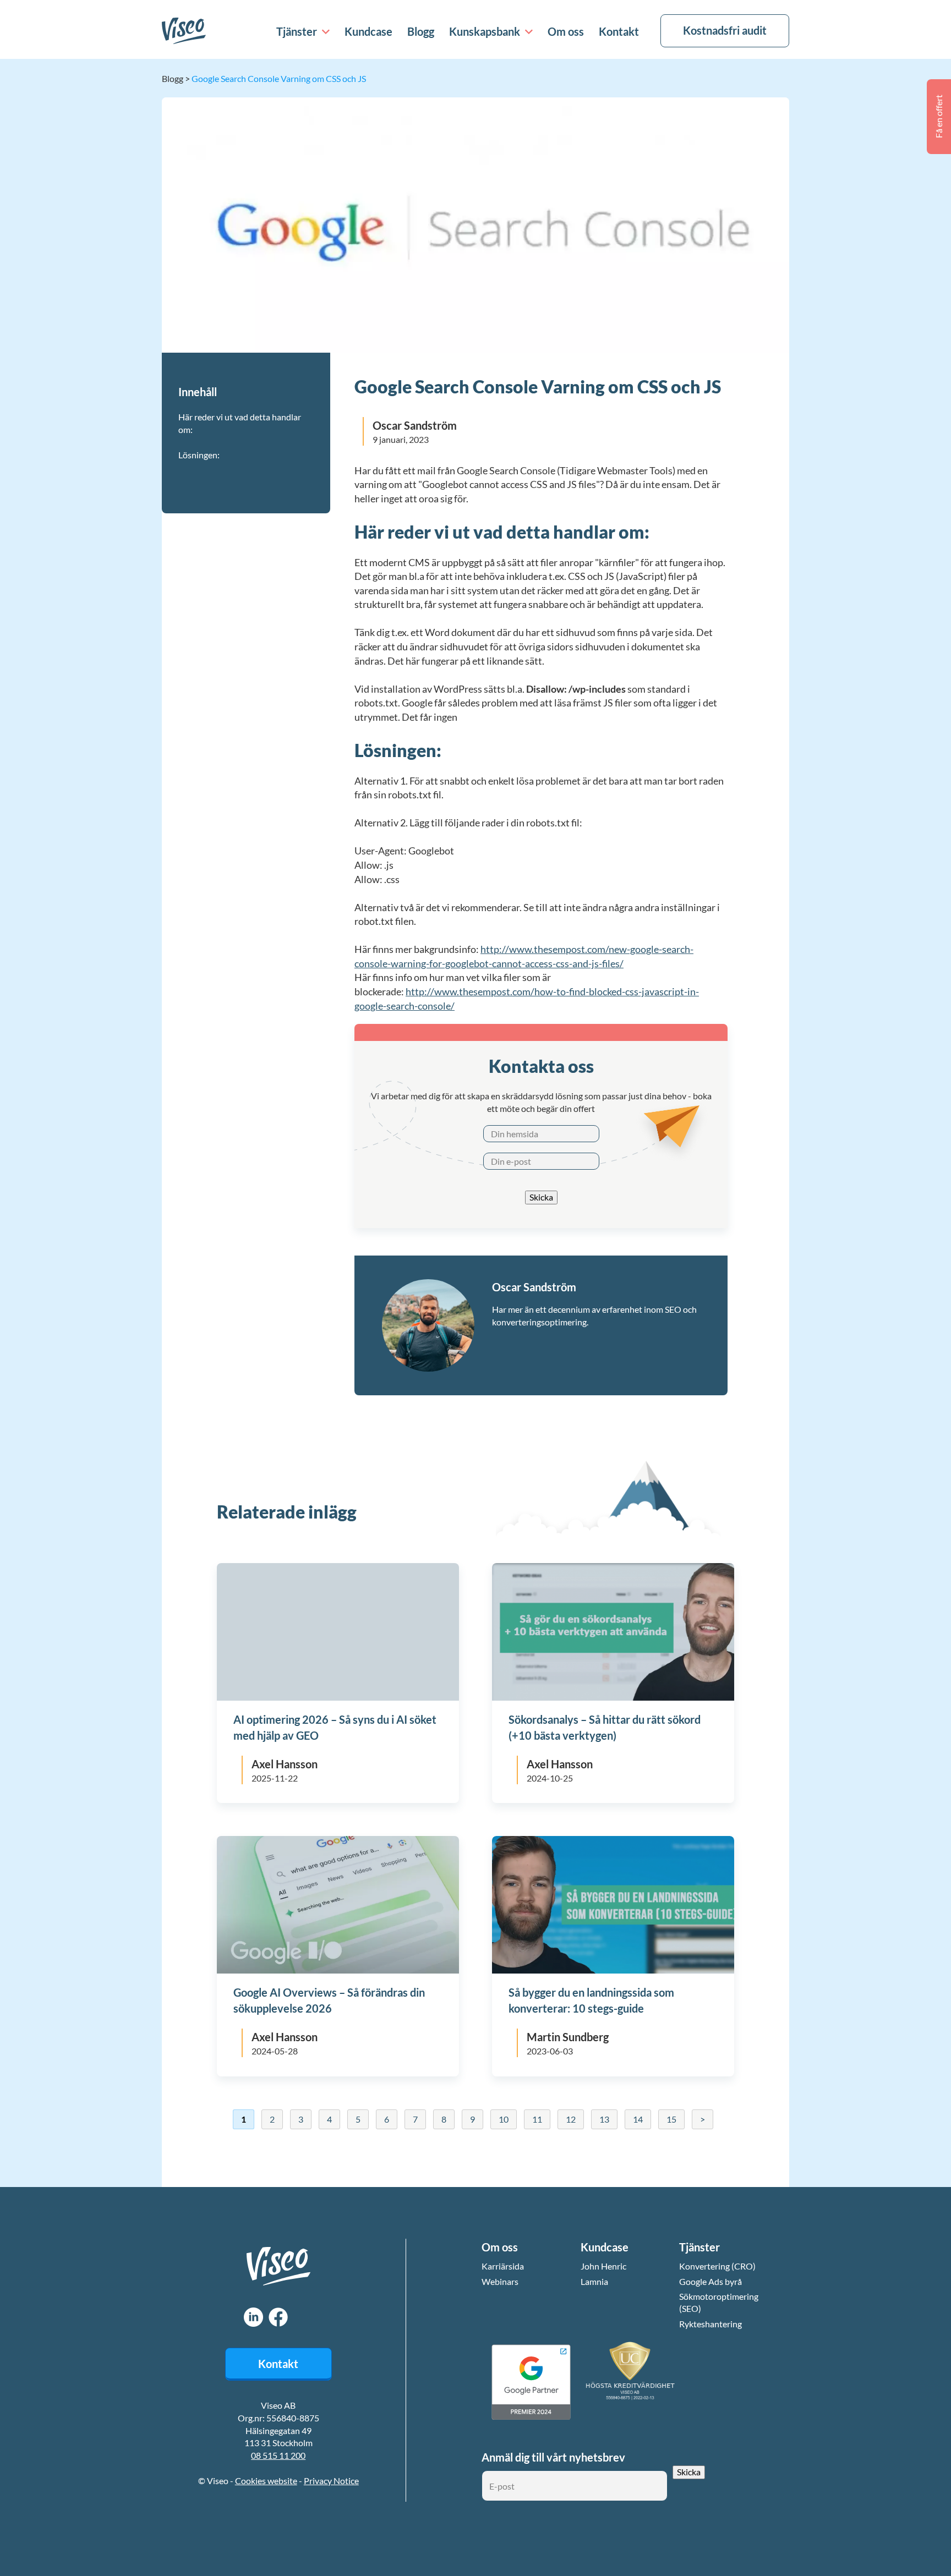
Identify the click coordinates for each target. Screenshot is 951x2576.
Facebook (278, 2317)
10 (504, 2119)
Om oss (566, 31)
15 (671, 2119)
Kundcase (368, 31)
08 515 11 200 (278, 2455)
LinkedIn (253, 2317)
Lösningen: (199, 455)
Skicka (541, 1197)
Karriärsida (503, 2266)
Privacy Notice (331, 2481)
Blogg (421, 31)
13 (604, 2119)
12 (571, 2119)
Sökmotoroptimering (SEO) (719, 2302)
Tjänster (297, 31)
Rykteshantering (710, 2324)
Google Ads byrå (710, 2281)
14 (638, 2119)
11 (537, 2119)
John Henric (603, 2266)
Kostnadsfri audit (725, 30)
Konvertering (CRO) (717, 2266)
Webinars (500, 2281)
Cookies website (266, 2481)
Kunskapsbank (485, 31)
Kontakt (619, 31)
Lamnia (594, 2281)
